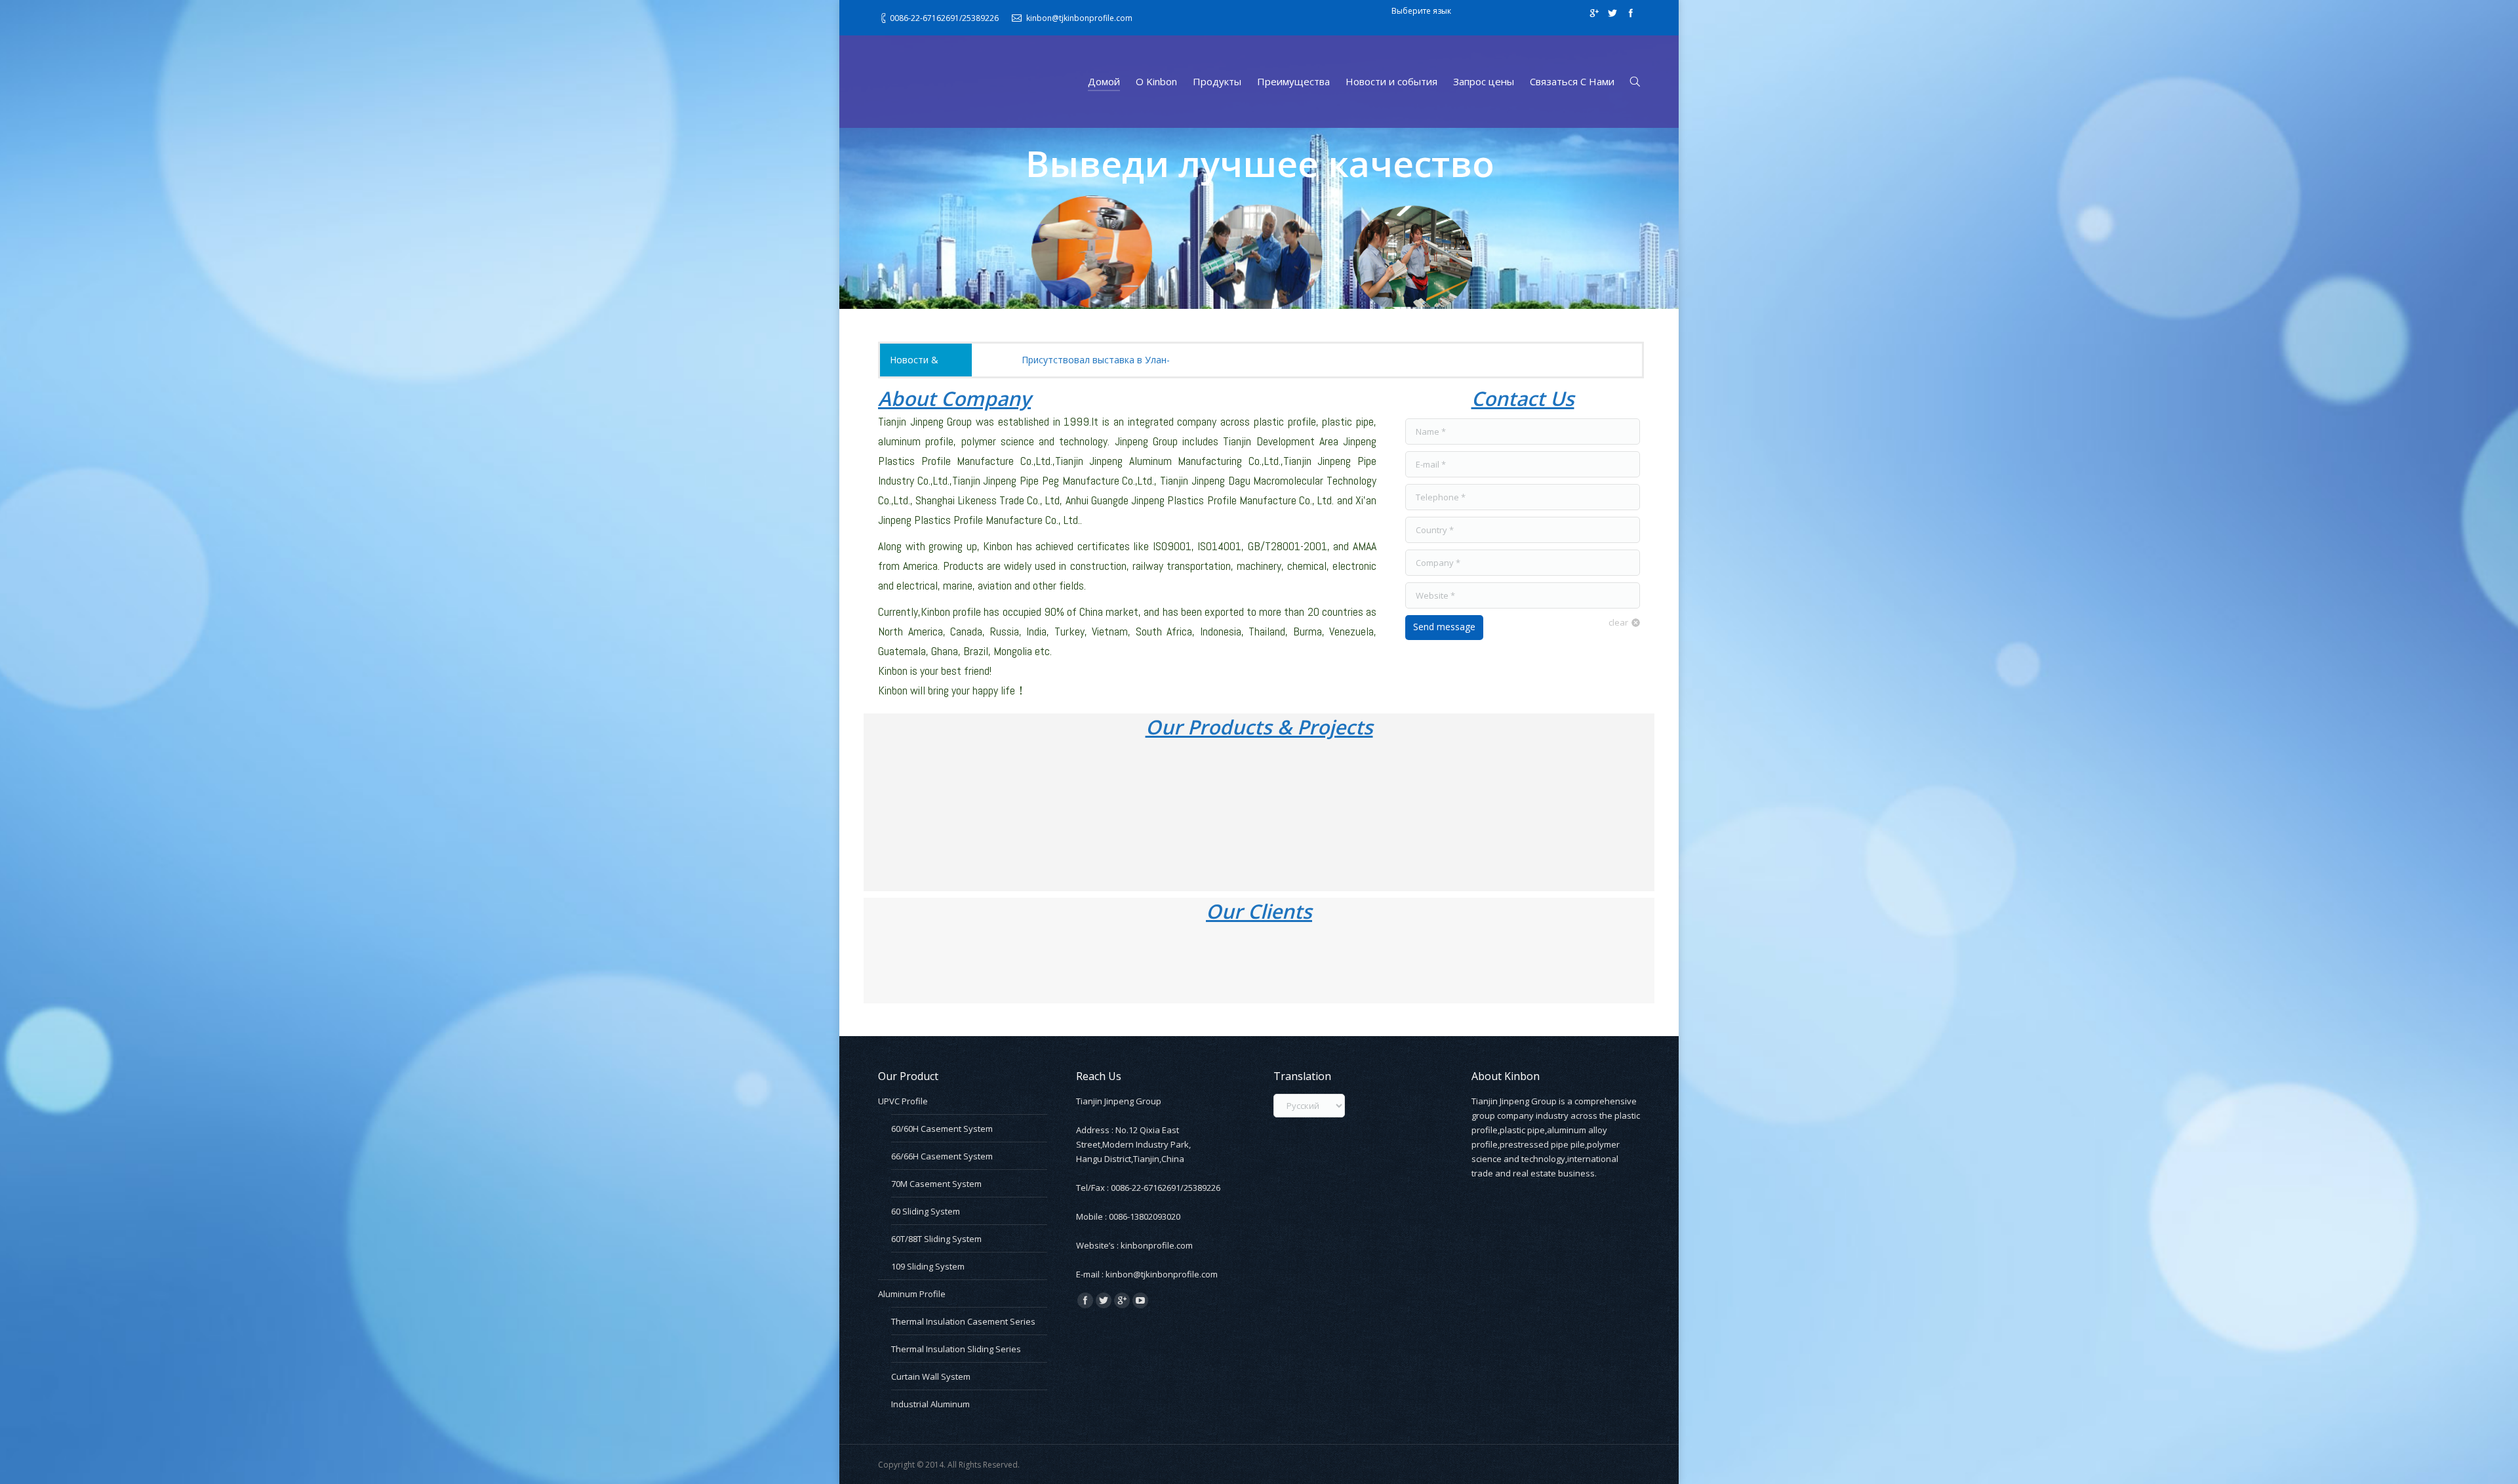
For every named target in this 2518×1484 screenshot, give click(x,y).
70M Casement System (936, 1184)
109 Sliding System (928, 1266)
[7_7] (1447, 964)
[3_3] (1025, 964)
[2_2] (923, 964)
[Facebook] (1085, 1300)
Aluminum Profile (912, 1294)
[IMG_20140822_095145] (970, 816)
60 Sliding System (926, 1211)
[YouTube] (1140, 1300)
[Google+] (1122, 1300)
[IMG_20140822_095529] (1283, 816)
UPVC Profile (903, 1101)
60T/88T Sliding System (936, 1239)
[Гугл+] (1594, 13)
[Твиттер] (1612, 13)
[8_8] (1549, 964)
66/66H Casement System (942, 1156)
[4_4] (1127, 964)
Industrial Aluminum (930, 1404)
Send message (1444, 627)
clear (1618, 622)
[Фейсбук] (1631, 13)
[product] (1606, 816)
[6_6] (1345, 964)
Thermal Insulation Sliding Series (956, 1349)
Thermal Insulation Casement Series (963, 1321)
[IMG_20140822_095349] (1126, 816)
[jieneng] (1465, 816)
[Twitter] (1104, 1300)
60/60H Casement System (942, 1129)
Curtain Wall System (931, 1376)
